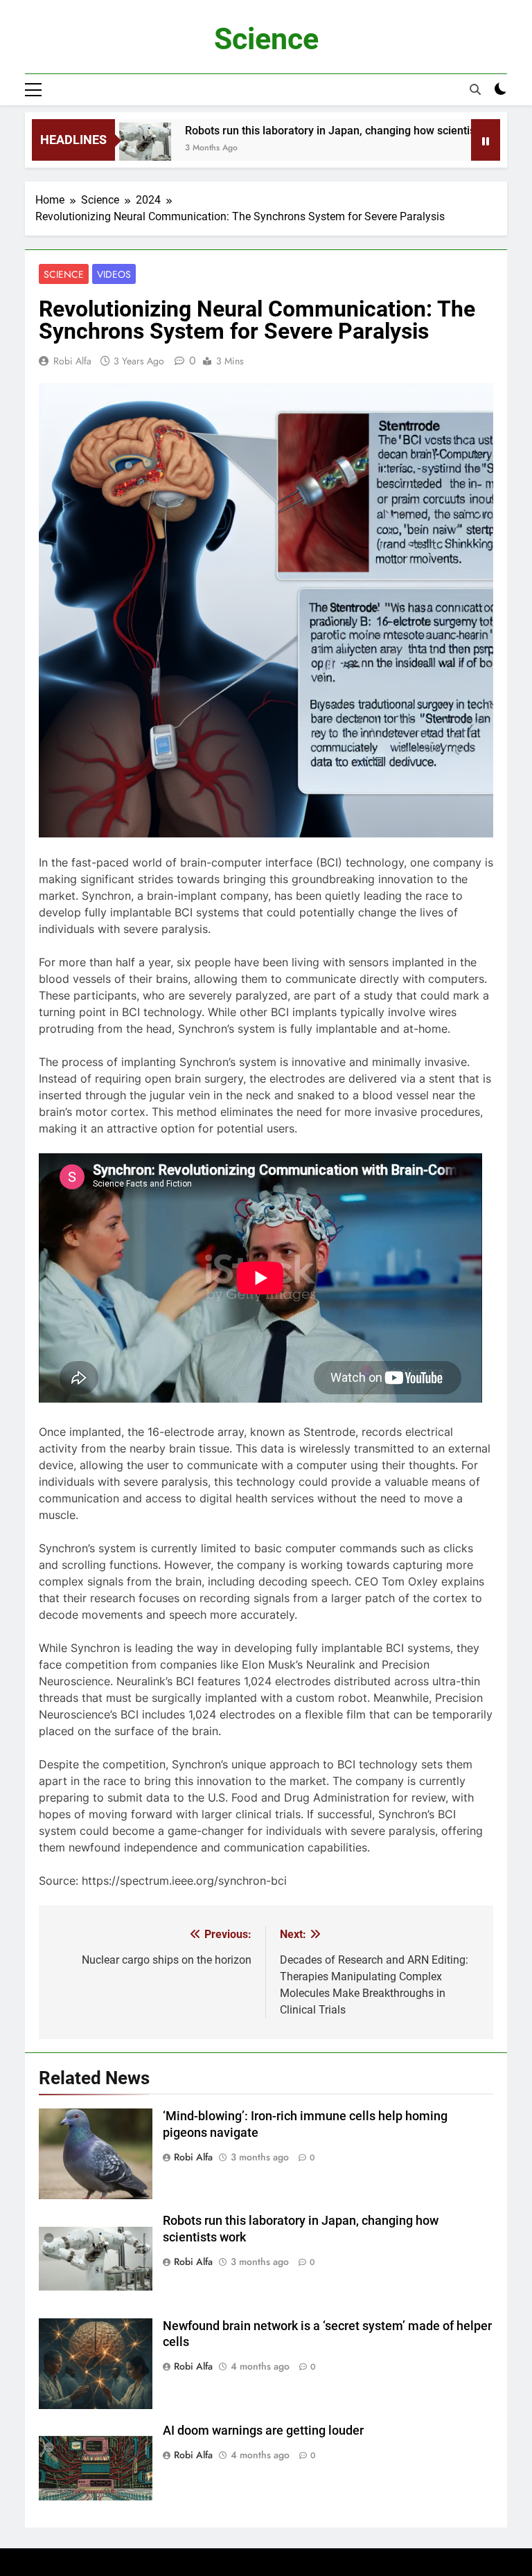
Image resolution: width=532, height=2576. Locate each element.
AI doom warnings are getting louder (263, 2431)
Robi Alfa (72, 361)
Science (266, 39)
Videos (114, 274)
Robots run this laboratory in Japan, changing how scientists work (305, 131)
